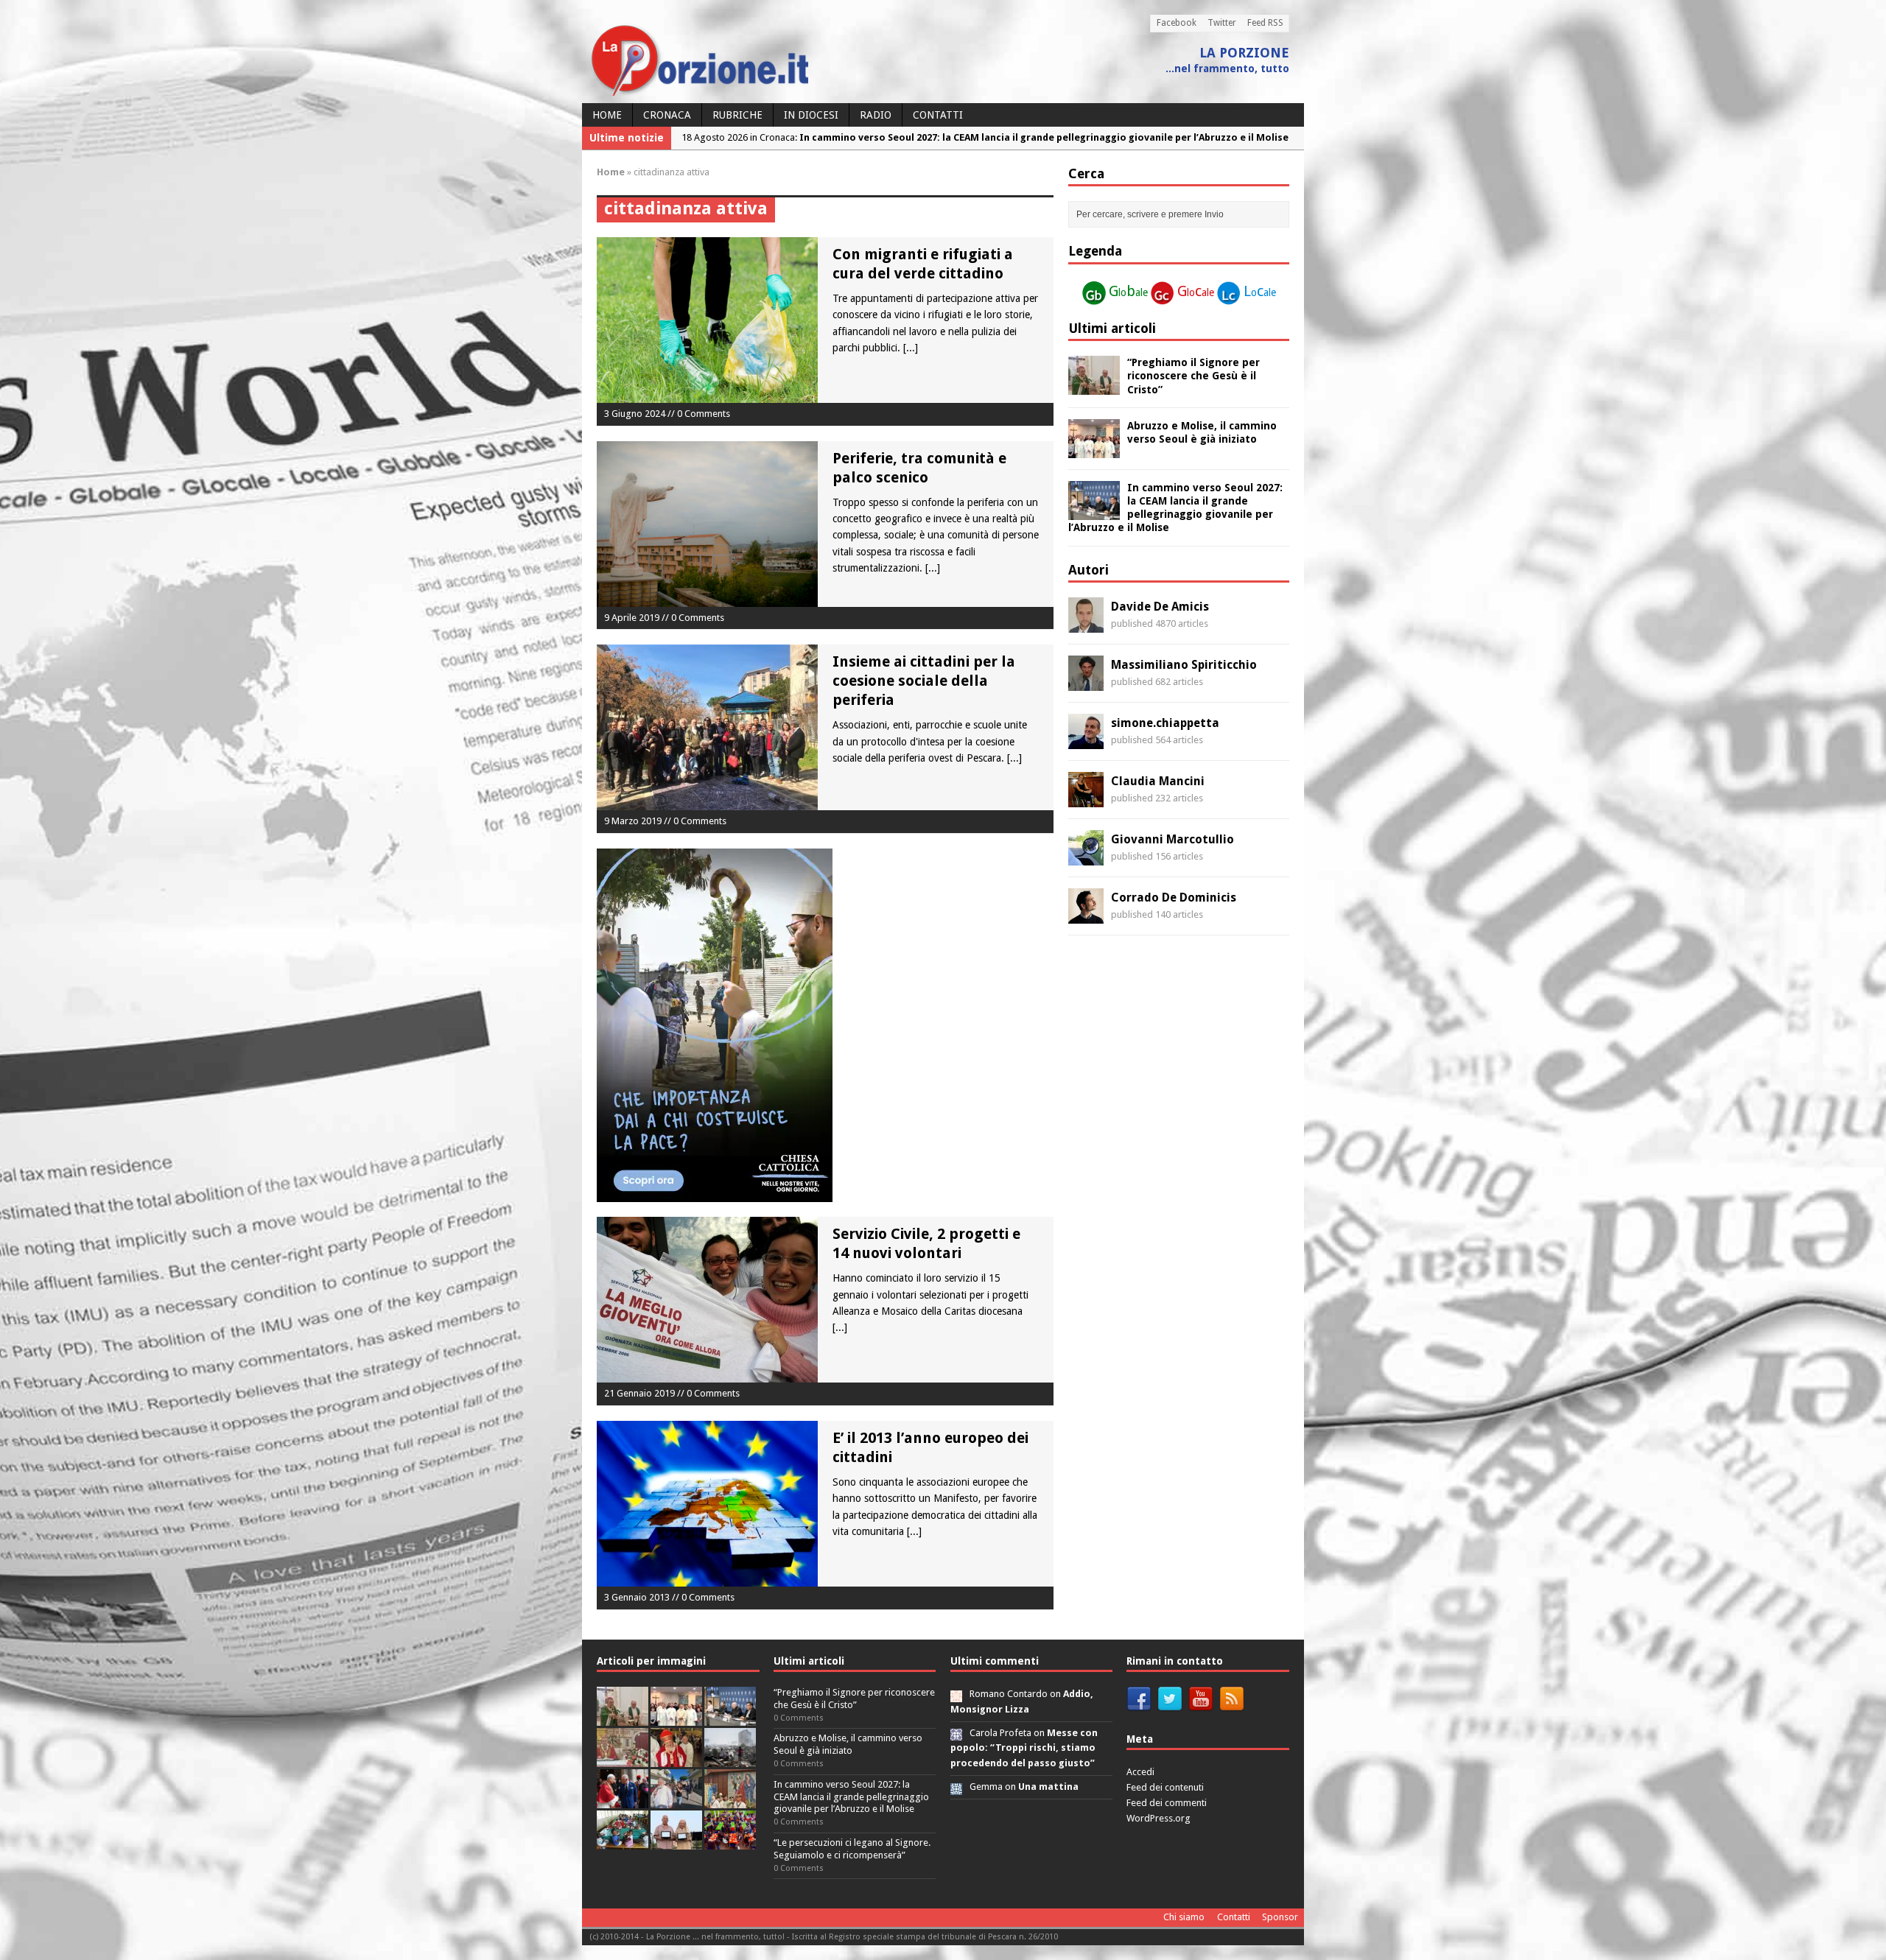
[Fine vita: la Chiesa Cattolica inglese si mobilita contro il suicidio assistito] (623, 1800)
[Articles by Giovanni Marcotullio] (1086, 857)
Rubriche (737, 115)
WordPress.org (1158, 1818)
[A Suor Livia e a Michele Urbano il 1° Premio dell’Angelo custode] (676, 1841)
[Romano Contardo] (956, 1694)
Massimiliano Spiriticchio (1184, 665)
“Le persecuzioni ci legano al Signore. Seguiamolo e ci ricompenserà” (852, 1849)
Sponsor (1280, 1917)
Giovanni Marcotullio (1172, 839)
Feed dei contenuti (1165, 1787)
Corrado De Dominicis (1174, 898)
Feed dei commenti (1167, 1803)
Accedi (1140, 1772)
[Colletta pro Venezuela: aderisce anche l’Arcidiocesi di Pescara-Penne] (730, 1759)
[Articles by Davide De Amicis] (1086, 625)
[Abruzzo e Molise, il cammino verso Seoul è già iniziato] (1094, 449)
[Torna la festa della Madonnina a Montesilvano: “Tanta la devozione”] (676, 1800)
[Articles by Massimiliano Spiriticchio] (1086, 683)
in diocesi (811, 115)
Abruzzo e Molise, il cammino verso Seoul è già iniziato (848, 1744)
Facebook (1177, 23)
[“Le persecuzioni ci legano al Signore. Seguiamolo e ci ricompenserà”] (623, 1759)
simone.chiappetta (1165, 723)
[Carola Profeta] (956, 1733)
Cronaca (667, 115)
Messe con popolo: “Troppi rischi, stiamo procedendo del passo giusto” (1024, 1748)
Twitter (1222, 23)
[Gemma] (956, 1787)
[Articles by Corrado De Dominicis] (1086, 916)
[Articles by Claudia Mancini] (1086, 799)
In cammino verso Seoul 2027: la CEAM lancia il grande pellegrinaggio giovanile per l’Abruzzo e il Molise (851, 1797)
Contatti (938, 115)
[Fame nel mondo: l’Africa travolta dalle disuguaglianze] (623, 1841)
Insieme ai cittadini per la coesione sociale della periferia (924, 681)
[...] (911, 348)
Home (607, 115)
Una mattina (1048, 1787)
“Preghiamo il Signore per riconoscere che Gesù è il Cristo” (1193, 376)
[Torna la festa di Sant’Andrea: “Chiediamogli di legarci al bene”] (730, 1800)
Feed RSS (1265, 23)
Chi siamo (1184, 1917)
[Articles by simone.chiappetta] (1086, 741)
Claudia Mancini (1158, 781)
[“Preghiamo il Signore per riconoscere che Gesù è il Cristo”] (1094, 387)
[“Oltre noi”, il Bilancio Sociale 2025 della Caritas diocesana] (730, 1841)
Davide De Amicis (1160, 607)
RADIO (876, 115)
